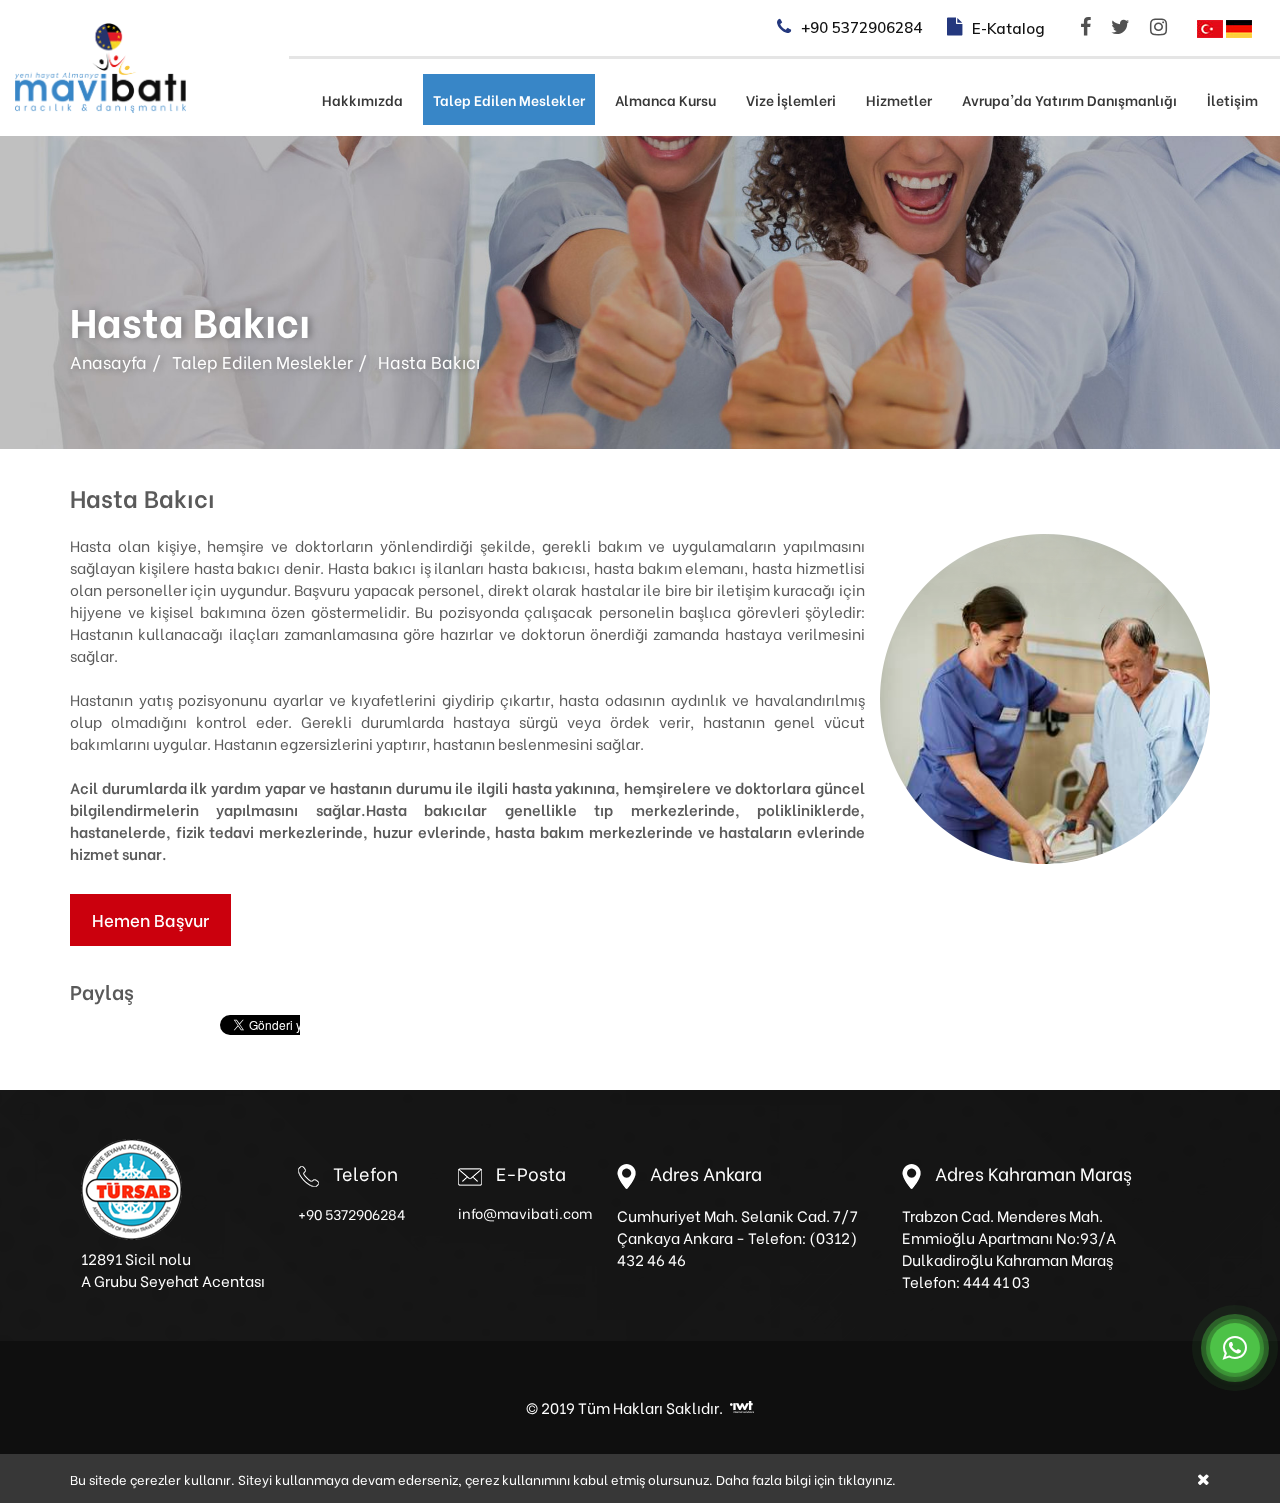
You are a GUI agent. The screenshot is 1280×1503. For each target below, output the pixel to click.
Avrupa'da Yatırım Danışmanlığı (1069, 99)
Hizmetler (899, 99)
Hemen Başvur (150, 919)
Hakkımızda (362, 99)
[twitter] (1123, 27)
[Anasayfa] (100, 65)
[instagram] (1161, 27)
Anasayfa (108, 361)
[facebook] (1088, 27)
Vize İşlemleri (791, 99)
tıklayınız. (867, 1478)
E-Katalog (1008, 28)
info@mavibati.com (525, 1212)
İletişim (1232, 99)
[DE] (1239, 26)
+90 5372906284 (351, 1213)
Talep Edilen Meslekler (509, 99)
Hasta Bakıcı (429, 361)
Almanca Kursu (665, 99)
